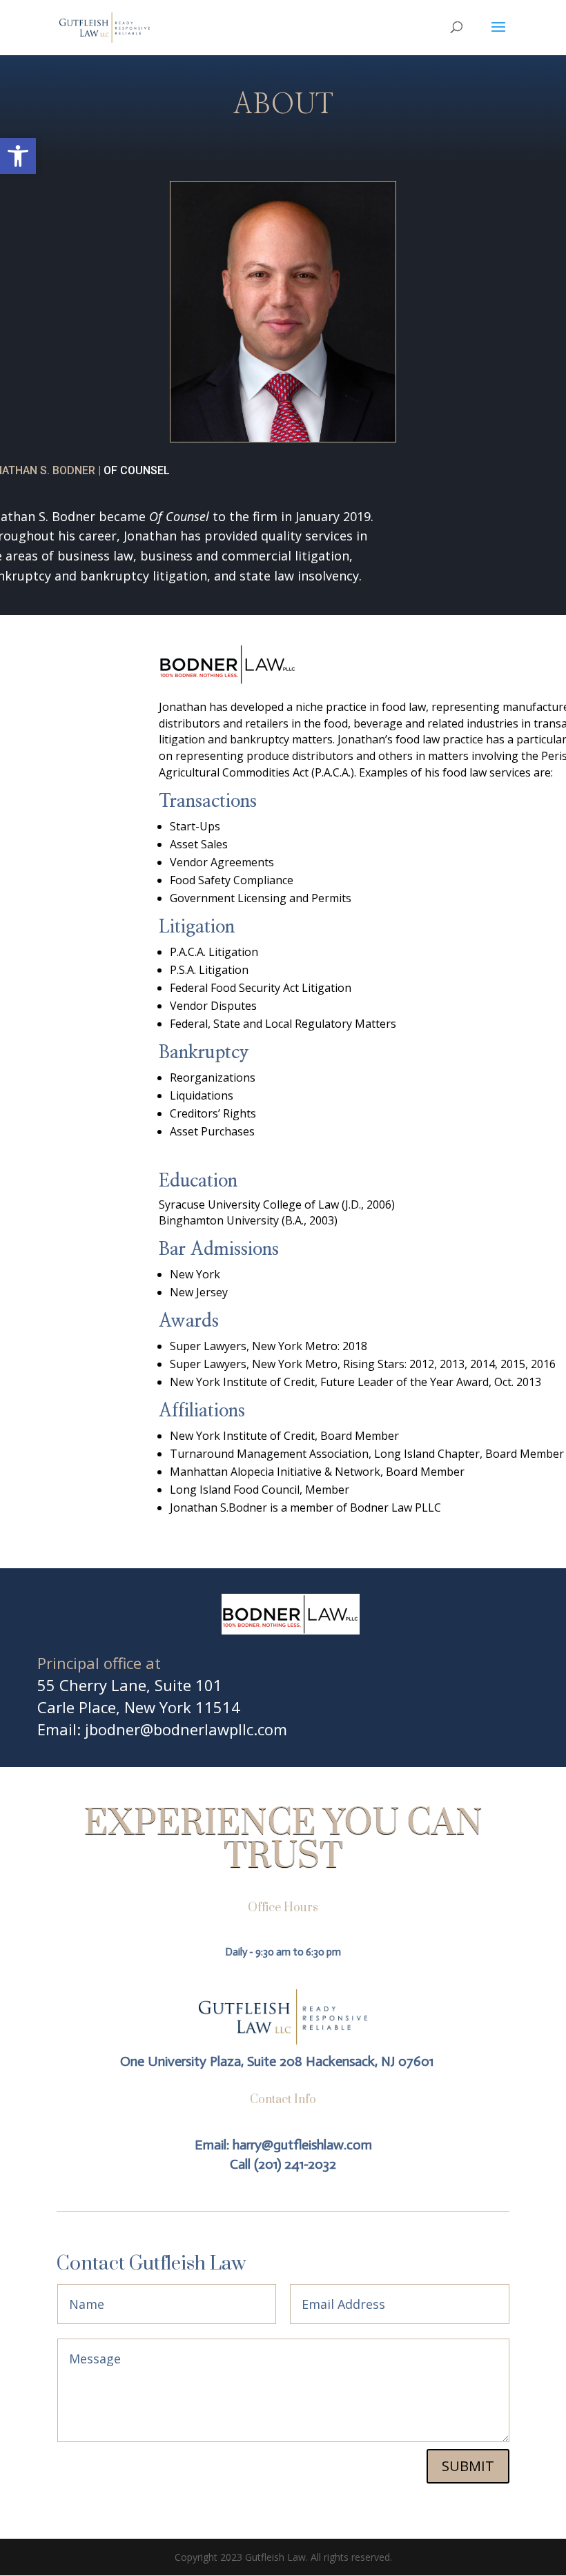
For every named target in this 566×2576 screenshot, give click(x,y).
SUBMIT (468, 2466)
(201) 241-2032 (295, 2164)
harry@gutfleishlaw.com (302, 2145)
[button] (18, 156)
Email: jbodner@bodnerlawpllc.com (162, 1729)
